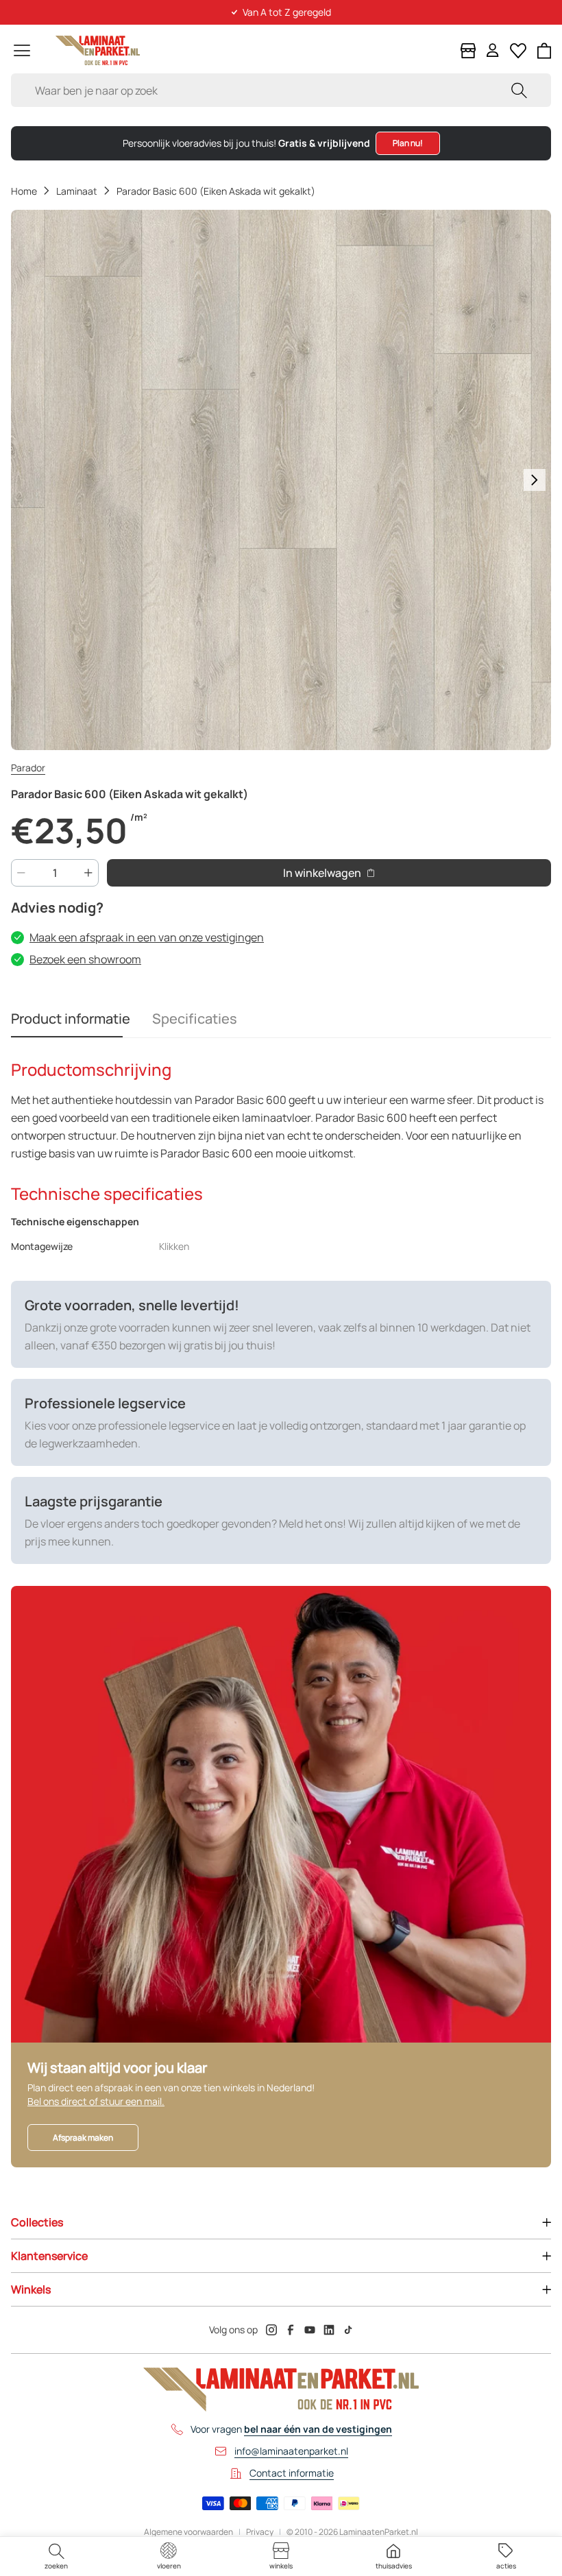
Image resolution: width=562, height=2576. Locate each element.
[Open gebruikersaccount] (493, 50)
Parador (28, 768)
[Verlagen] (21, 873)
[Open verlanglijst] (518, 51)
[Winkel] (468, 51)
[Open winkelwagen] (545, 51)
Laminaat (77, 191)
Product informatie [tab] (71, 1019)
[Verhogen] (88, 873)
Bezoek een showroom (85, 959)
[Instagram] (271, 2330)
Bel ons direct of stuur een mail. (96, 2101)
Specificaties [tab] (195, 1019)
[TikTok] (348, 2330)
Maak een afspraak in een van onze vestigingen (147, 937)
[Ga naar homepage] (98, 50)
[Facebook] (291, 2330)
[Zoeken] (519, 90)
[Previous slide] (27, 480)
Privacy (260, 2532)
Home (24, 191)
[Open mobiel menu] (22, 50)
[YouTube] (310, 2330)
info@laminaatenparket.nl (291, 2451)
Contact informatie (292, 2473)
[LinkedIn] (329, 2330)
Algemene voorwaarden (188, 2532)
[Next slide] (535, 480)
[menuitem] (56, 2556)
